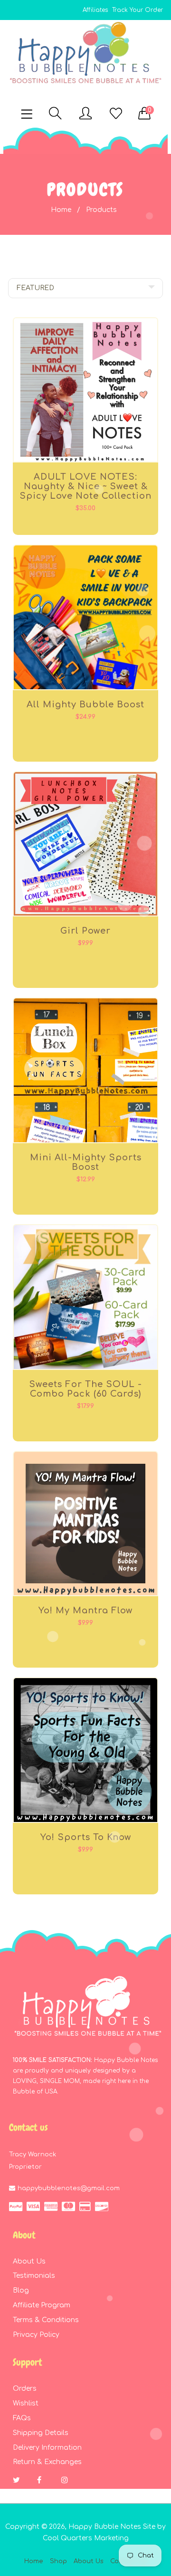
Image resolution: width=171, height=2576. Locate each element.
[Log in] (85, 114)
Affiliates (95, 10)
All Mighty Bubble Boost (85, 704)
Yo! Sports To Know (86, 1837)
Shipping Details (41, 2433)
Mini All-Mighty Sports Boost (86, 1162)
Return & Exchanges (47, 2462)
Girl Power (85, 931)
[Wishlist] (116, 114)
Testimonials (34, 2276)
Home (61, 210)
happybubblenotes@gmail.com (69, 2188)
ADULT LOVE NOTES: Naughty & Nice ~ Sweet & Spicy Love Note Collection (85, 486)
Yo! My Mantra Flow (85, 1610)
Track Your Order (138, 10)
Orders (25, 2389)
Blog (21, 2290)
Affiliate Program (42, 2305)
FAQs (22, 2418)
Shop (58, 2561)
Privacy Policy (36, 2335)
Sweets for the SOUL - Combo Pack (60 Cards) (85, 1389)
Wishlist (26, 2403)
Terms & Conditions (46, 2320)
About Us (29, 2261)
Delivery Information (47, 2448)
